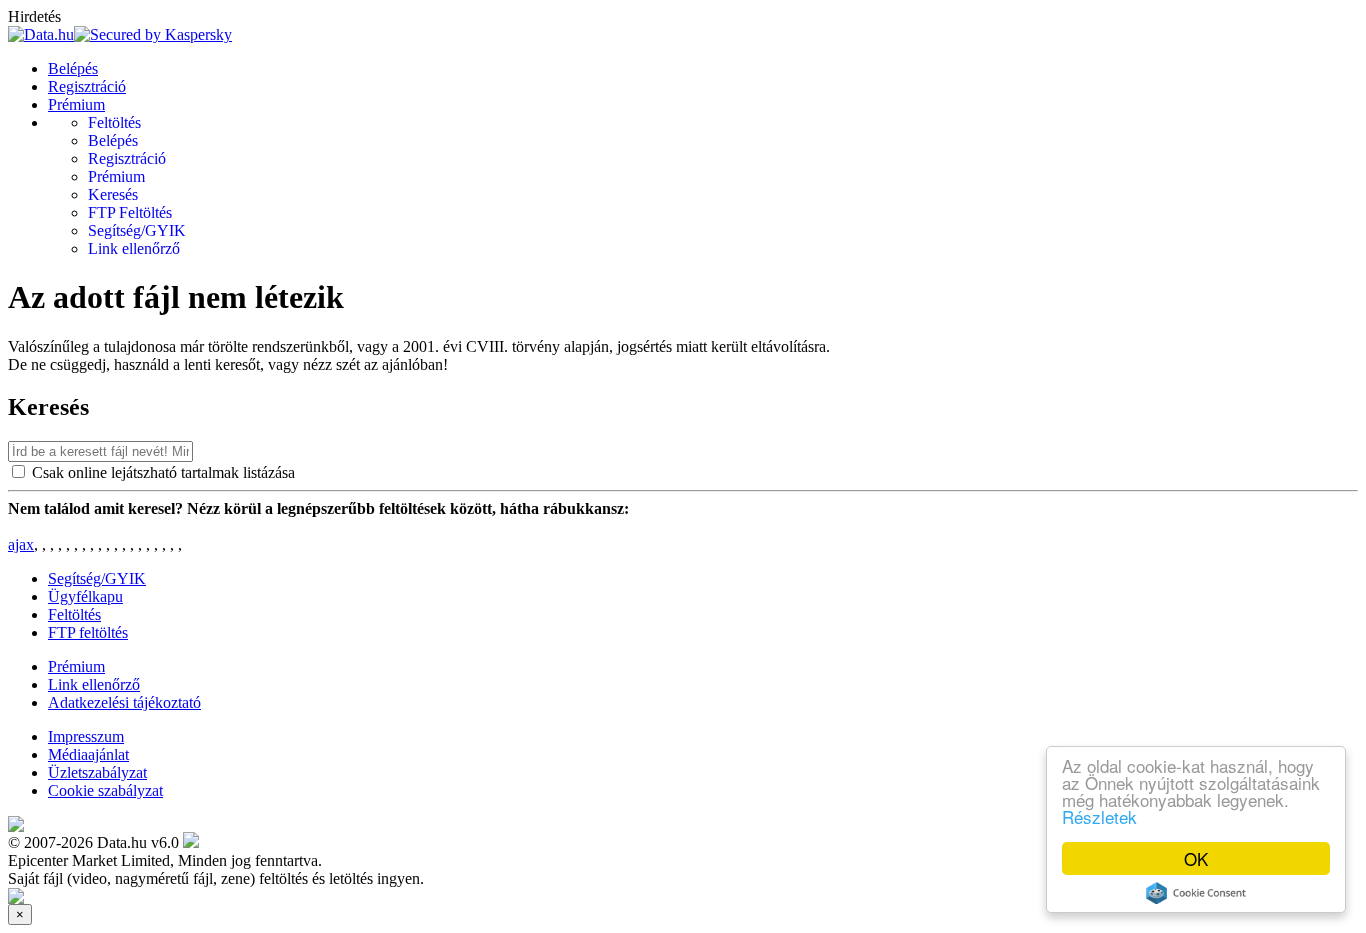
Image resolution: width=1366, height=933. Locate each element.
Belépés (73, 68)
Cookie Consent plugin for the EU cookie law (1196, 893)
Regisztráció (87, 86)
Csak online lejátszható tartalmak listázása (163, 472)
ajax (21, 544)
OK (1196, 858)
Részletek (1099, 816)
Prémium (76, 104)
